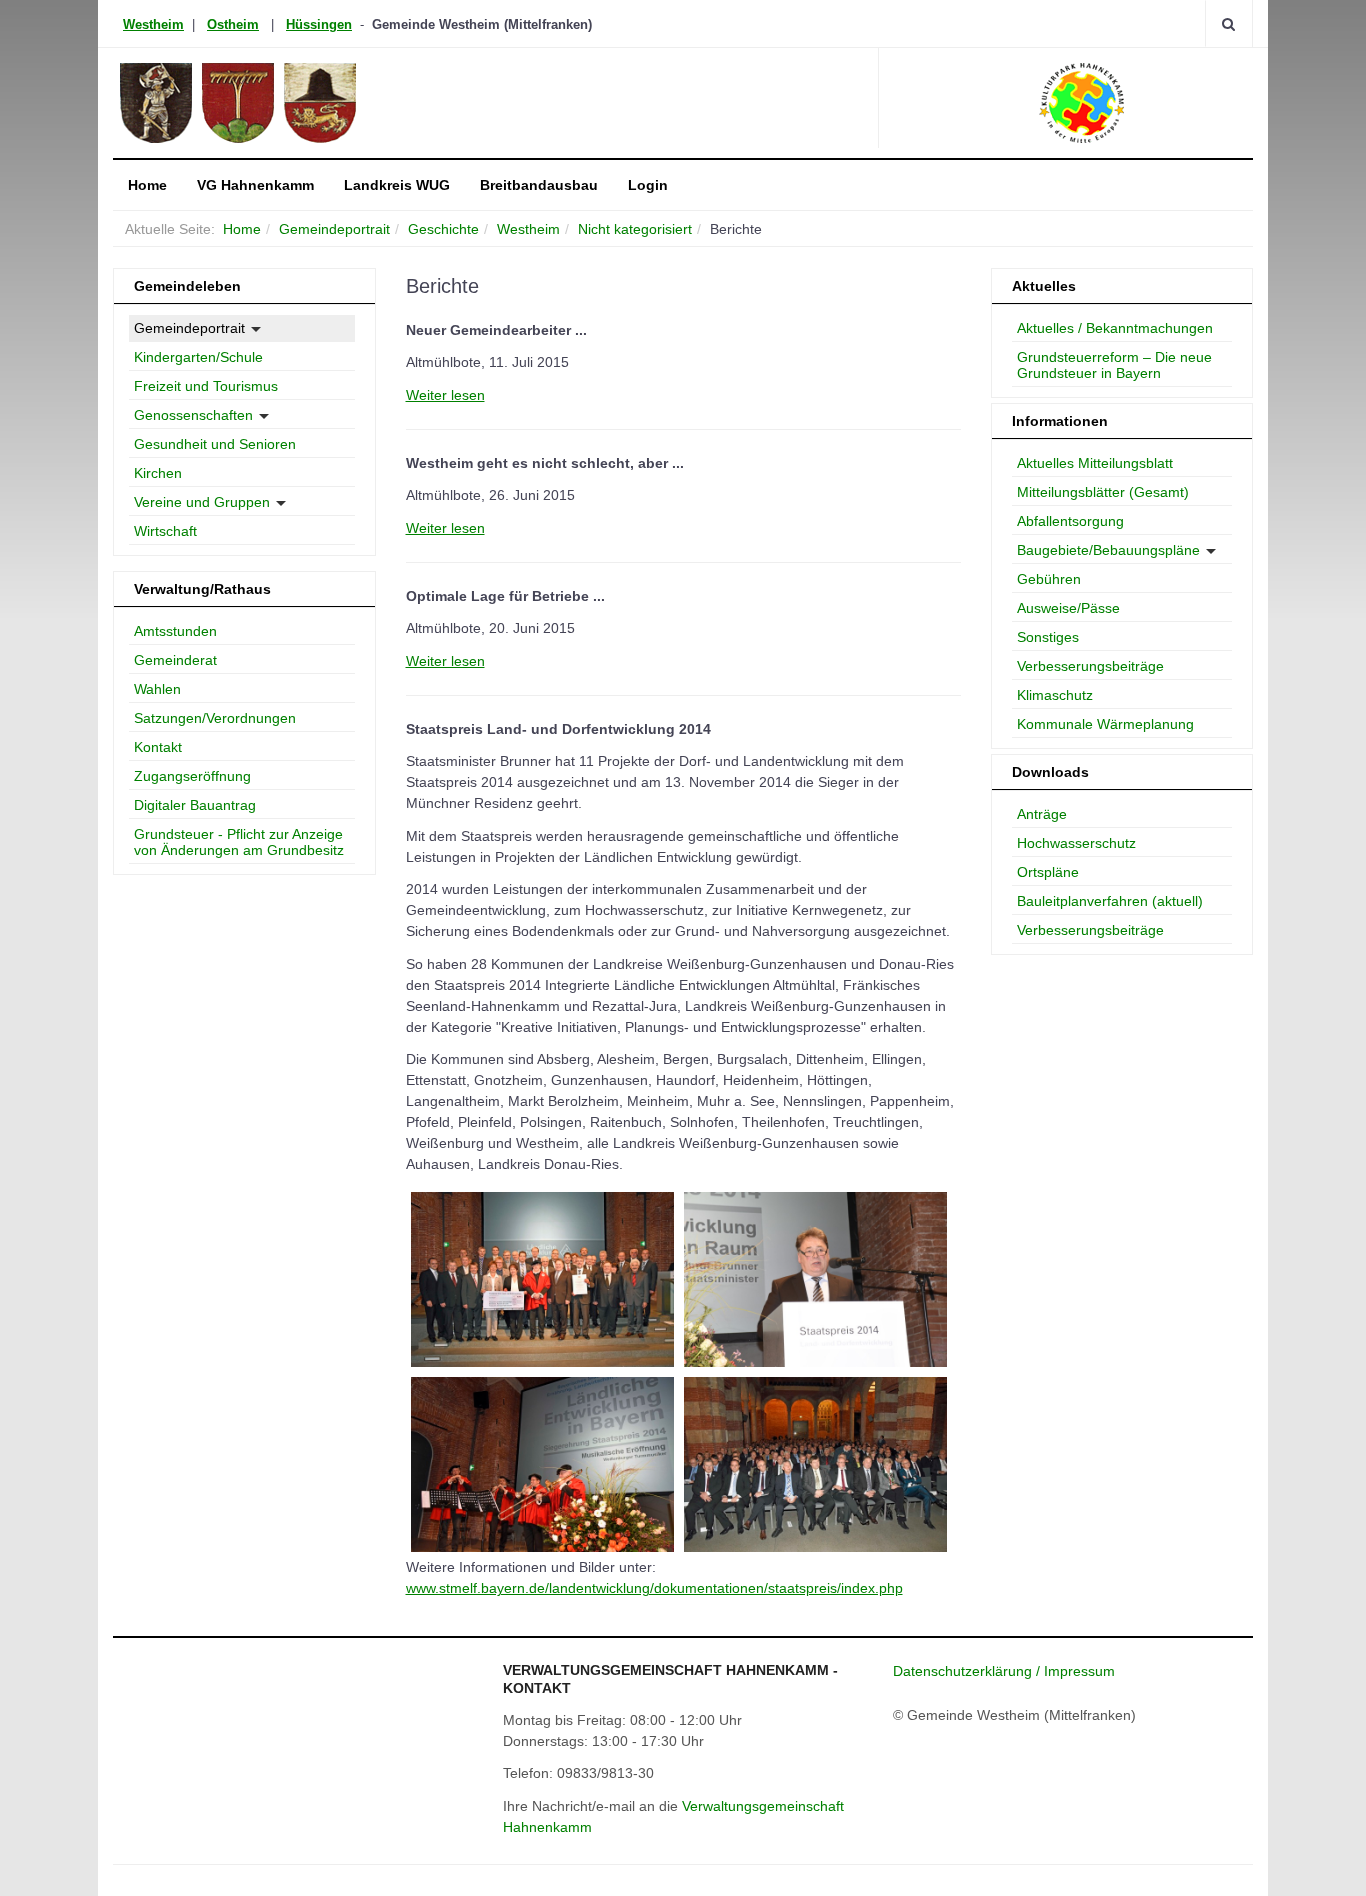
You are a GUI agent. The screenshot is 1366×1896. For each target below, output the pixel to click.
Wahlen (157, 689)
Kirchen (158, 473)
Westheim (153, 24)
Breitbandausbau (539, 185)
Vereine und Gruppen (202, 502)
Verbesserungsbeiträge (1090, 666)
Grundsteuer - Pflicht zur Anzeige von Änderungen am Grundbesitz (239, 842)
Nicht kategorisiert (635, 229)
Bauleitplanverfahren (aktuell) (1110, 901)
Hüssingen (319, 24)
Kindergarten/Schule (198, 357)
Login (648, 185)
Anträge (1042, 814)
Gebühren (1049, 579)
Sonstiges (1048, 637)
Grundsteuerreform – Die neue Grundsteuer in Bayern (1114, 365)
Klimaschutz (1055, 695)
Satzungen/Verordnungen (215, 718)
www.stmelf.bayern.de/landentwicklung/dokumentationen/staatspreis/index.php (654, 1588)
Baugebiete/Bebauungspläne (1108, 550)
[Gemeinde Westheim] (295, 103)
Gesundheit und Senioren (215, 444)
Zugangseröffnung (192, 776)
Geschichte (443, 229)
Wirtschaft (165, 531)
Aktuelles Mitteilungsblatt (1095, 463)
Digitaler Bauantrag (195, 805)
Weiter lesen (445, 395)
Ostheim (233, 24)
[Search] (1228, 23)
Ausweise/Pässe (1068, 608)
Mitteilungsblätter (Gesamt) (1103, 492)
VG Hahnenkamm (255, 185)
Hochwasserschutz (1076, 843)
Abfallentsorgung (1070, 521)
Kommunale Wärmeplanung (1105, 724)
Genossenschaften (193, 415)
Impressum (1079, 1671)
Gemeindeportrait (334, 229)
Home (147, 185)
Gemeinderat (175, 660)
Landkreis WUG (397, 185)
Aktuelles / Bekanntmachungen (1115, 328)
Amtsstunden (175, 631)
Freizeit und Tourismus (206, 386)
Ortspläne (1048, 872)
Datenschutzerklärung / (968, 1671)
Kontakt (158, 747)
